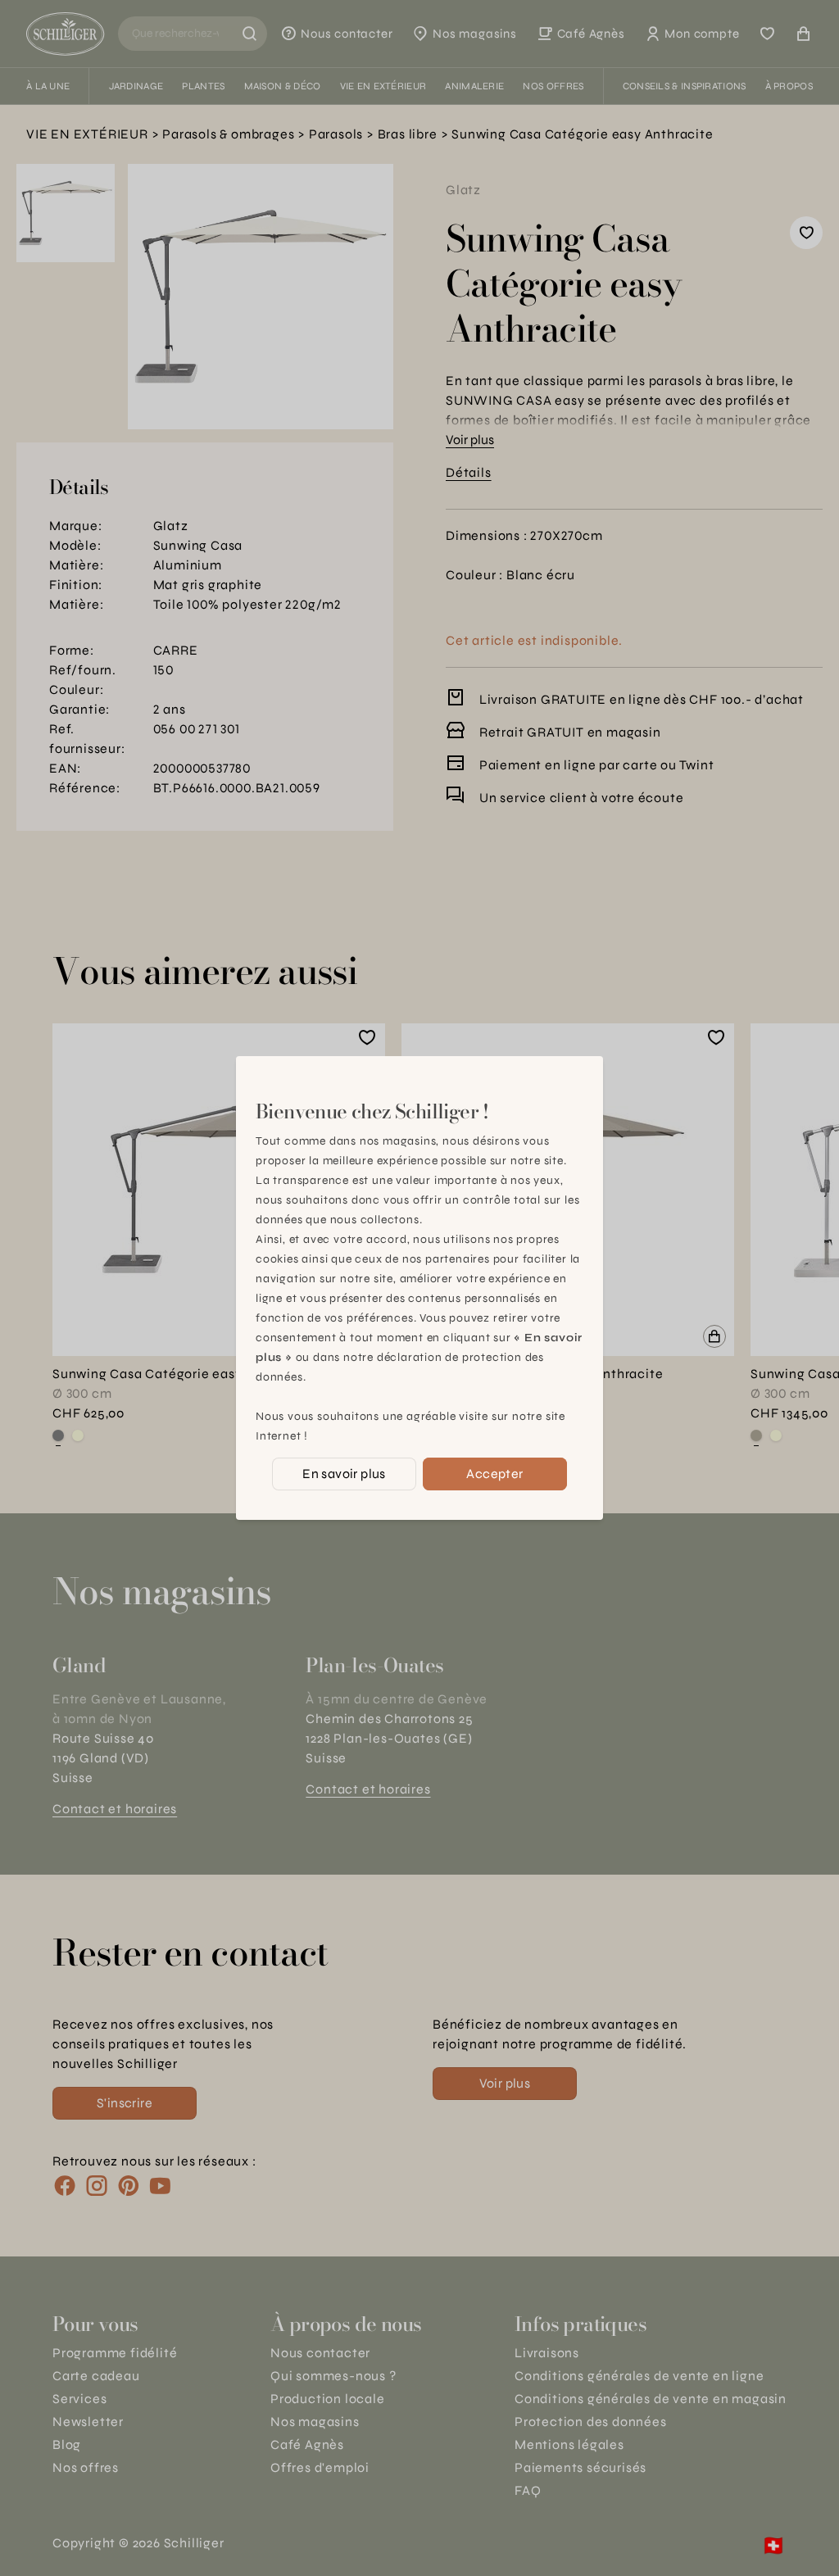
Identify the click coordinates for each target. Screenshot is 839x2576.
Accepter (494, 1474)
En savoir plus (344, 1474)
